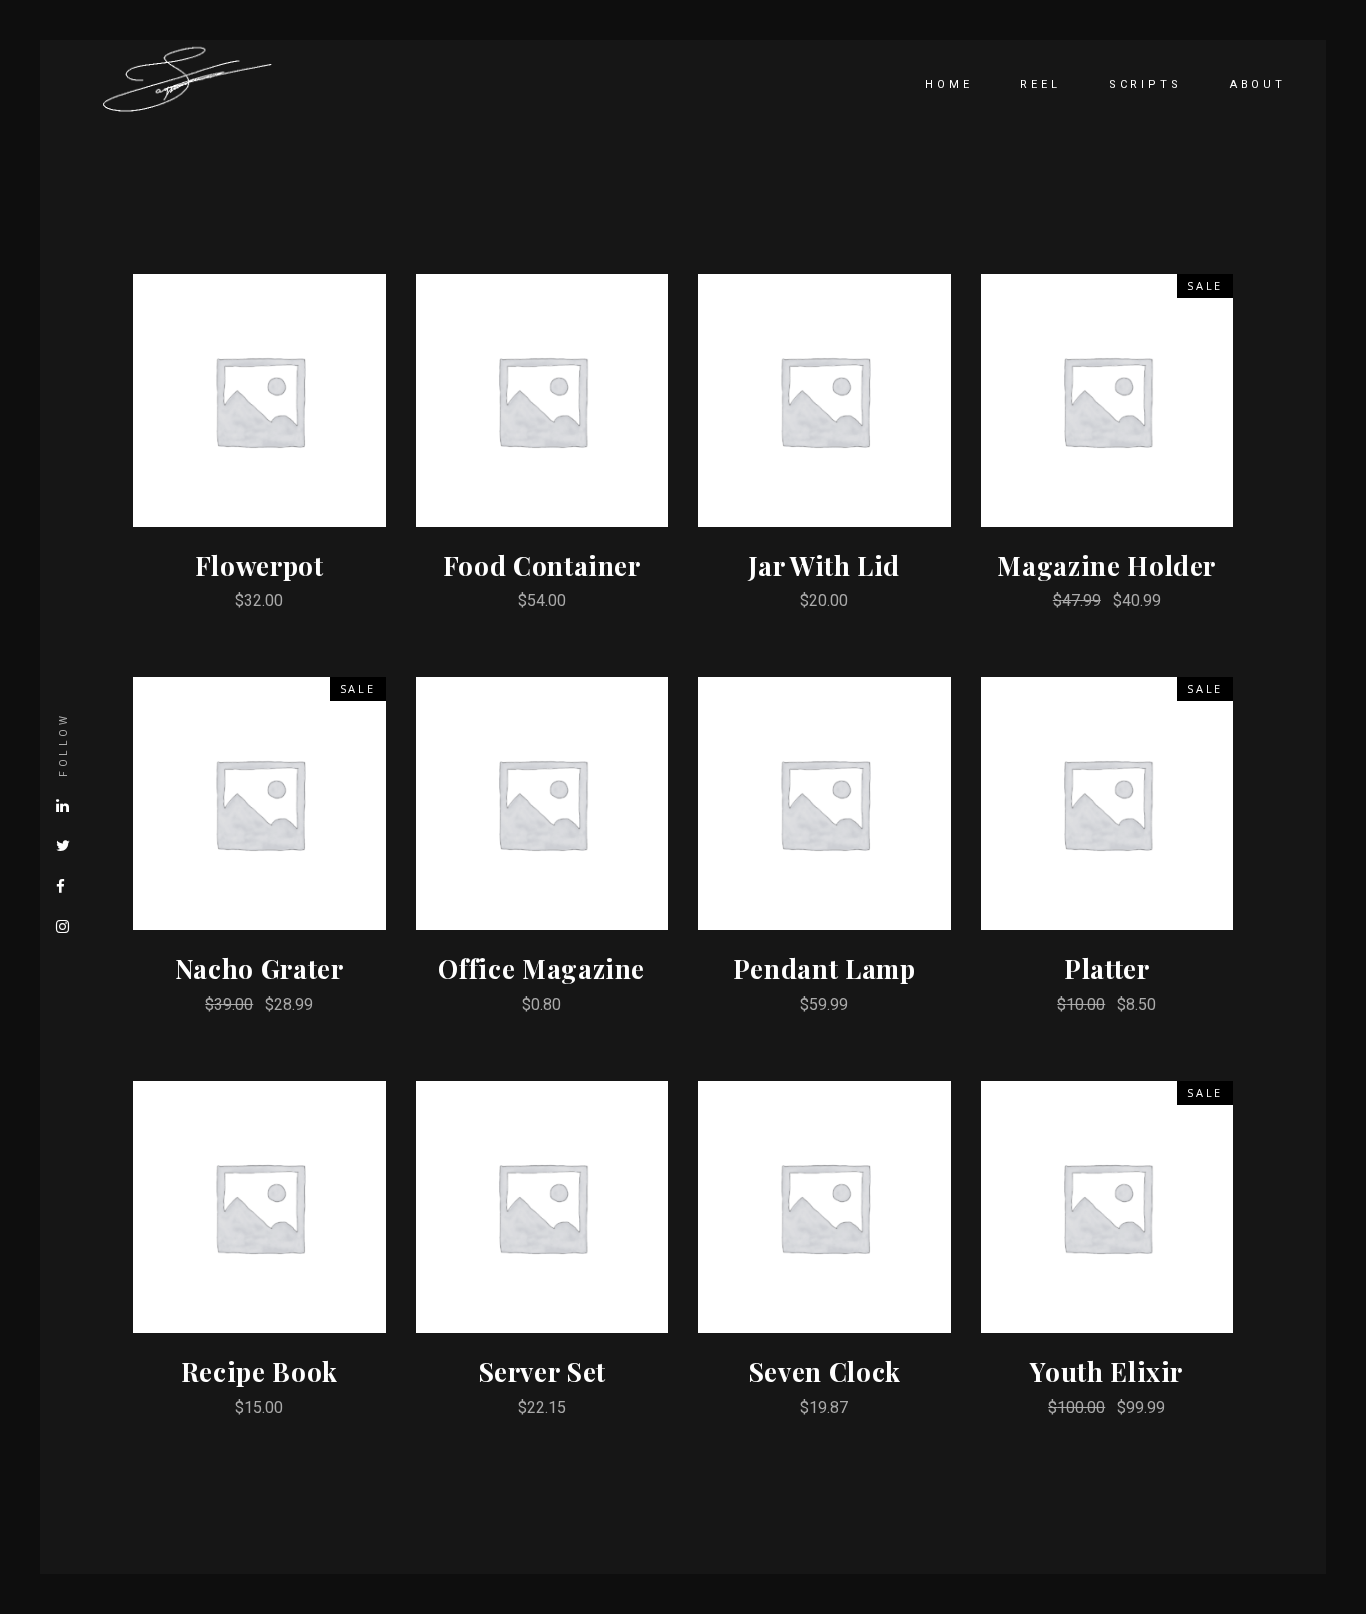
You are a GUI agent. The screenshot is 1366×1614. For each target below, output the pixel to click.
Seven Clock (824, 1371)
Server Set (542, 1371)
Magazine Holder (1106, 565)
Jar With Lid (824, 565)
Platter (1107, 968)
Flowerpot (259, 565)
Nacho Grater (259, 968)
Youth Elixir (1106, 1371)
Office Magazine (541, 968)
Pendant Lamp (824, 968)
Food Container (542, 565)
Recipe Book (259, 1371)
